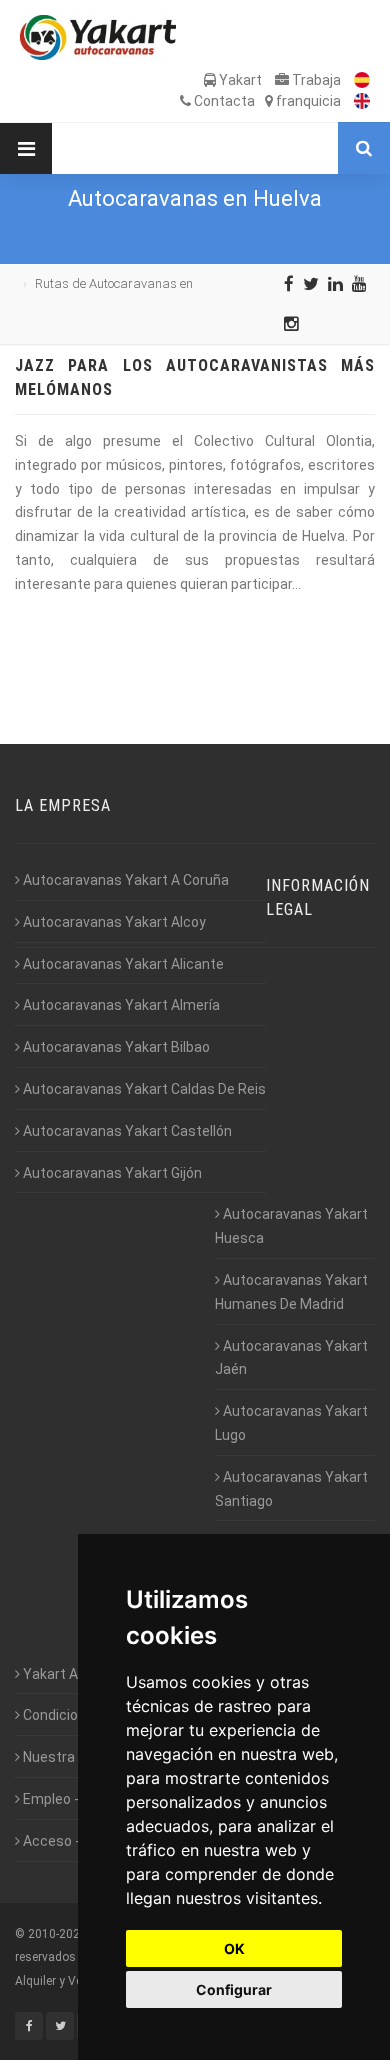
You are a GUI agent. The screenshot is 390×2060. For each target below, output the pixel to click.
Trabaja (315, 80)
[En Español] (357, 80)
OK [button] (234, 1948)
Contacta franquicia (266, 101)
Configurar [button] (234, 1989)
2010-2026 (57, 1934)
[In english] (357, 101)
